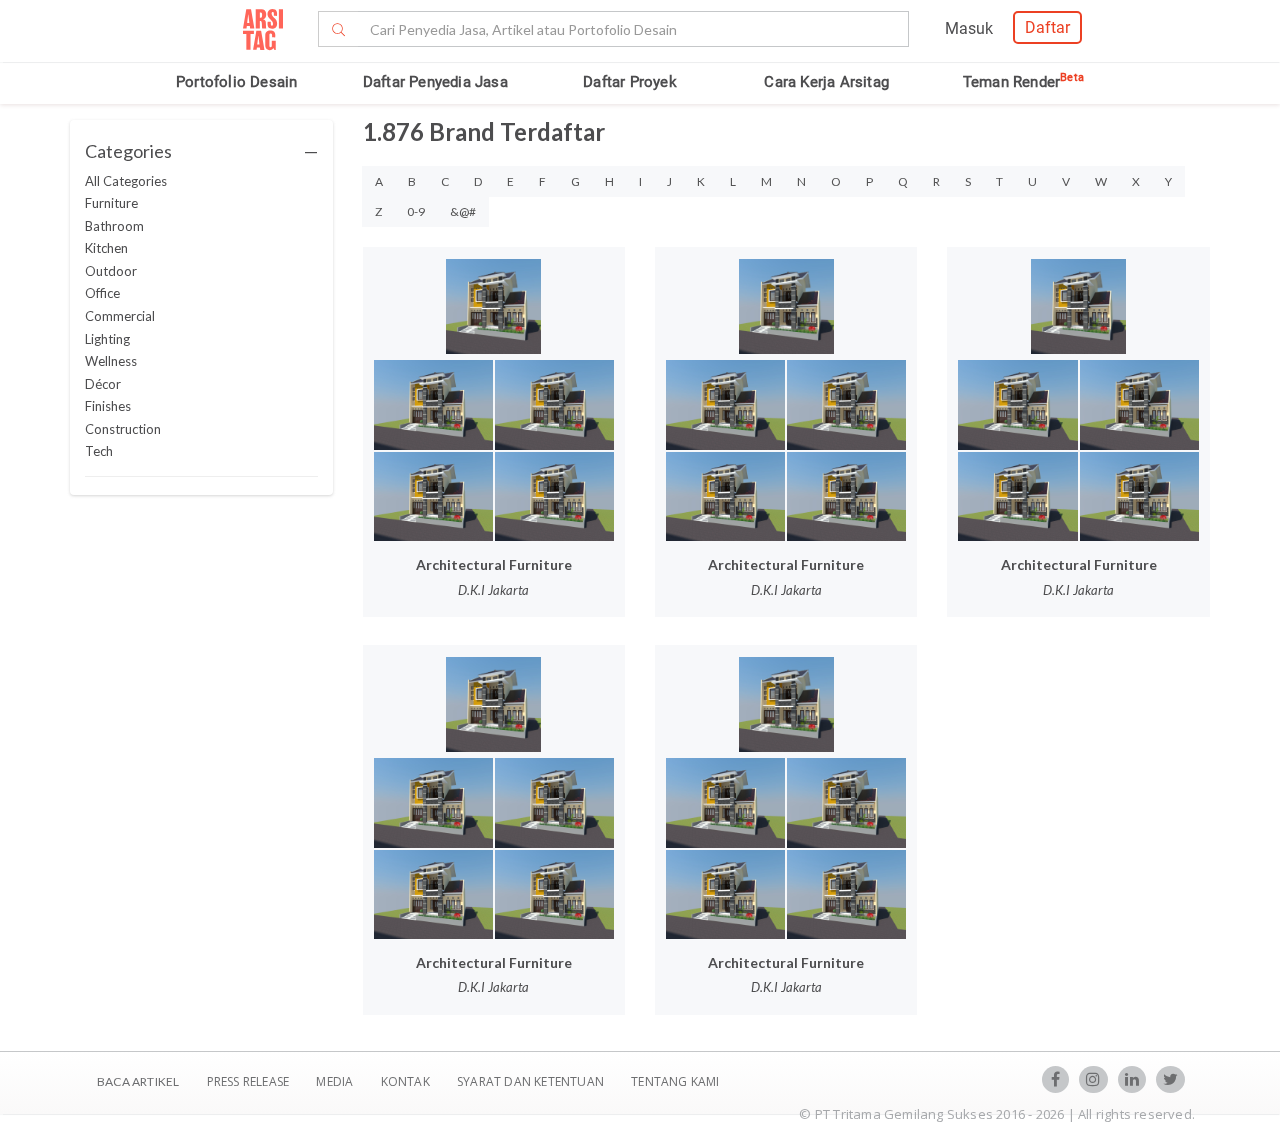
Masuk (969, 28)
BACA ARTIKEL (138, 1081)
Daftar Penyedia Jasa (435, 82)
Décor (103, 384)
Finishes (108, 406)
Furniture (111, 203)
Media (336, 1081)
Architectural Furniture (494, 564)
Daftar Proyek (630, 82)
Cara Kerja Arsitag (826, 82)
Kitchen (106, 248)
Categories (201, 151)
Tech (99, 451)
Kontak (407, 1081)
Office (102, 293)
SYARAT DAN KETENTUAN (532, 1081)
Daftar (1047, 27)
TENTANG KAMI (675, 1081)
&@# (463, 211)
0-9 (416, 211)
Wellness (111, 361)
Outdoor (111, 271)
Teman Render (1023, 82)
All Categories (126, 181)
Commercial (120, 316)
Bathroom (114, 226)
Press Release (247, 1081)
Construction (123, 429)
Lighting (107, 339)
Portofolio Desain (236, 82)
